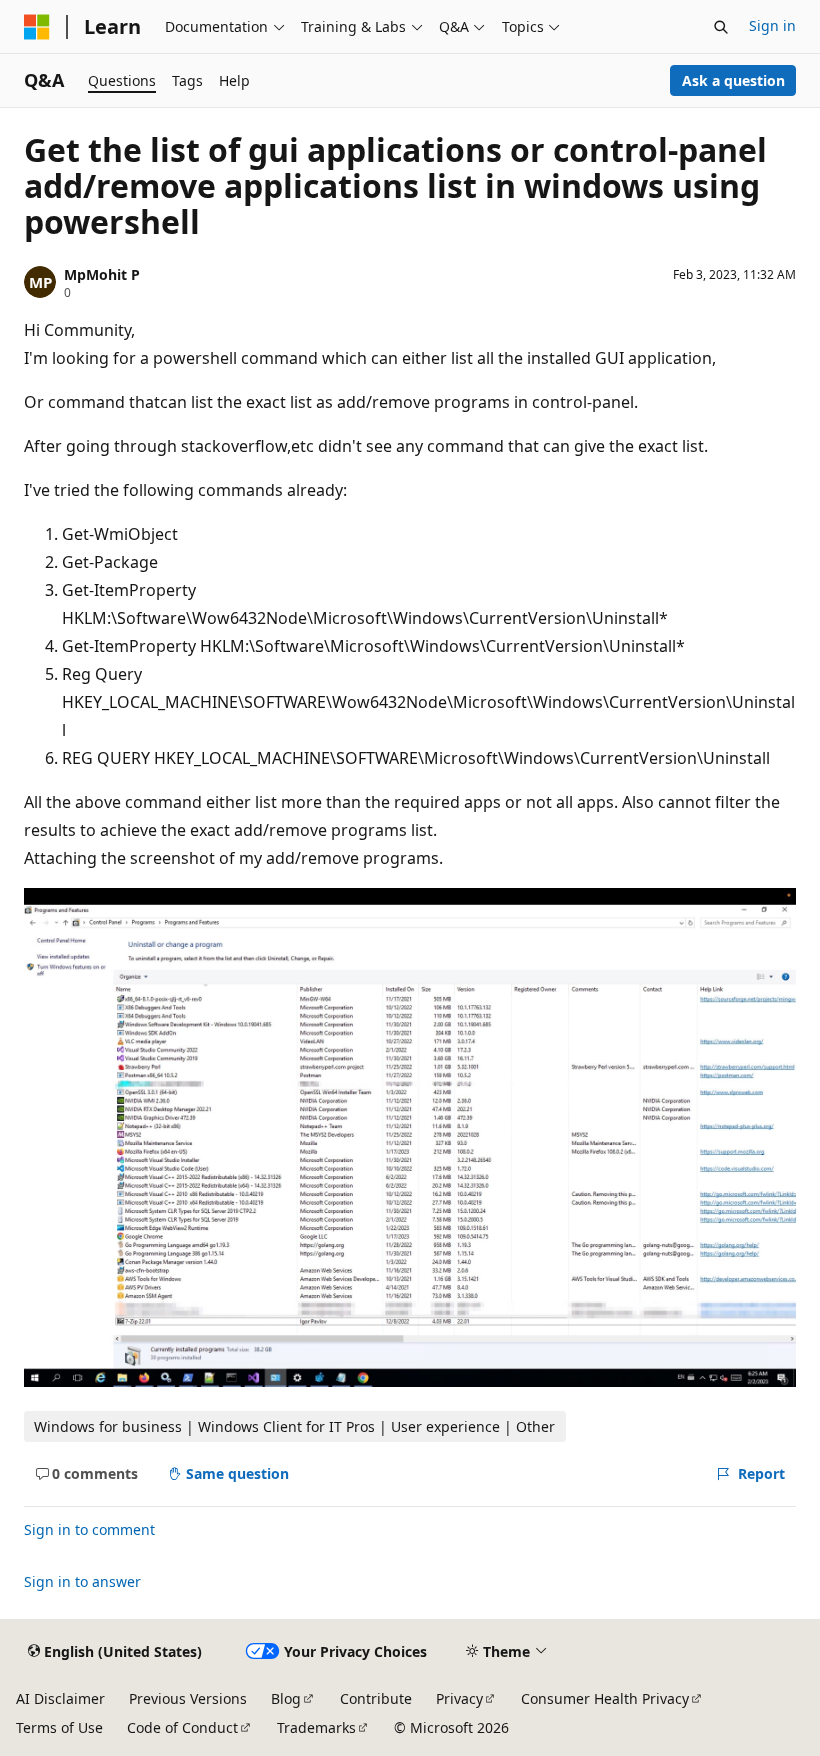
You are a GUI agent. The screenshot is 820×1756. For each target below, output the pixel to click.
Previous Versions (188, 1698)
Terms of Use (59, 1727)
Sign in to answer (82, 1581)
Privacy (459, 1698)
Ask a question (733, 80)
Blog (286, 1698)
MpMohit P (102, 274)
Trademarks (316, 1727)
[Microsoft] (37, 27)
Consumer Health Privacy (605, 1698)
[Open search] (721, 27)
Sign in (772, 25)
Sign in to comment (89, 1529)
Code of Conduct (182, 1727)
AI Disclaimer (60, 1698)
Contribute (376, 1698)
